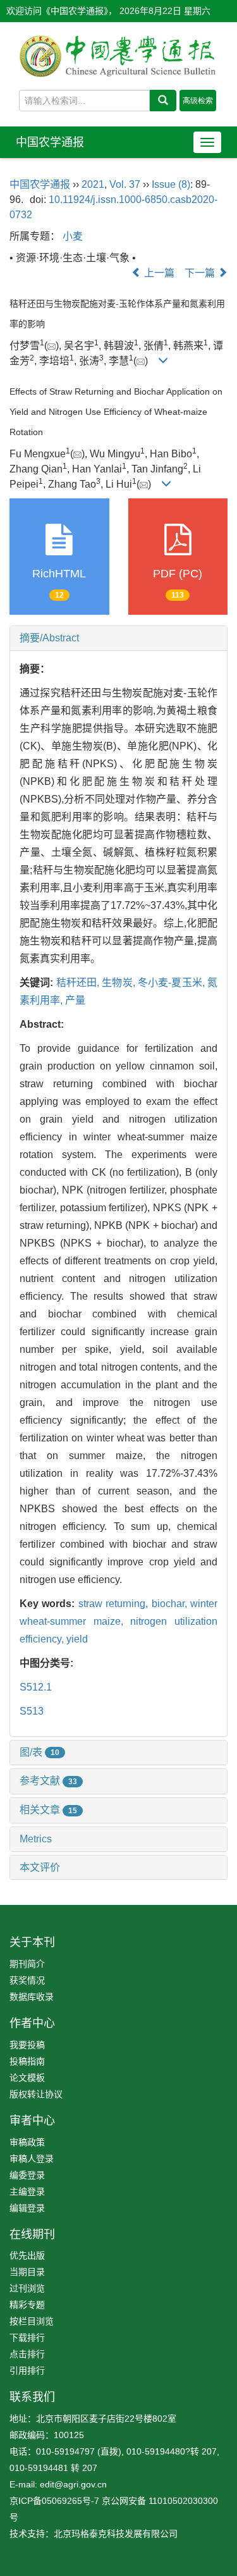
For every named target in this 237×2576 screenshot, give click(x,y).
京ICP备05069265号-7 (54, 2501)
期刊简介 (27, 1964)
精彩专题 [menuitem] (27, 2305)
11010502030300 (183, 2501)
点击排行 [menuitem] (27, 2354)
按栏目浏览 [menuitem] (32, 2321)
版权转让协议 (36, 2094)
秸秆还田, (79, 983)
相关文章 (48, 1810)
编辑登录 (27, 2208)
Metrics (36, 1839)
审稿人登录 (32, 2159)
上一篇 (158, 273)
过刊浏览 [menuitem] (27, 2288)
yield (77, 1639)
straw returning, (115, 1604)
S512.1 (36, 1687)
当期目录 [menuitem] (27, 2272)
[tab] (118, 638)
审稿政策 (27, 2142)
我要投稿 (27, 2045)
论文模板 (27, 2078)
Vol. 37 (125, 184)
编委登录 (27, 2175)
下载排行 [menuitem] (27, 2338)
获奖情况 (27, 1980)
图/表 (39, 1752)
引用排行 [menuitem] (27, 2370)
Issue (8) (171, 184)
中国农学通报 (50, 142)
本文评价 (40, 1867)
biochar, (171, 1604)
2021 (93, 184)
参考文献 (48, 1781)
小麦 (73, 236)
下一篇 (201, 273)
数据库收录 (32, 1997)
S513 (32, 1711)
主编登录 (27, 2191)
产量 (75, 1000)
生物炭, (120, 983)
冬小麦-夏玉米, (173, 983)
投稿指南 (27, 2061)
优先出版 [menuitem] (27, 2255)
